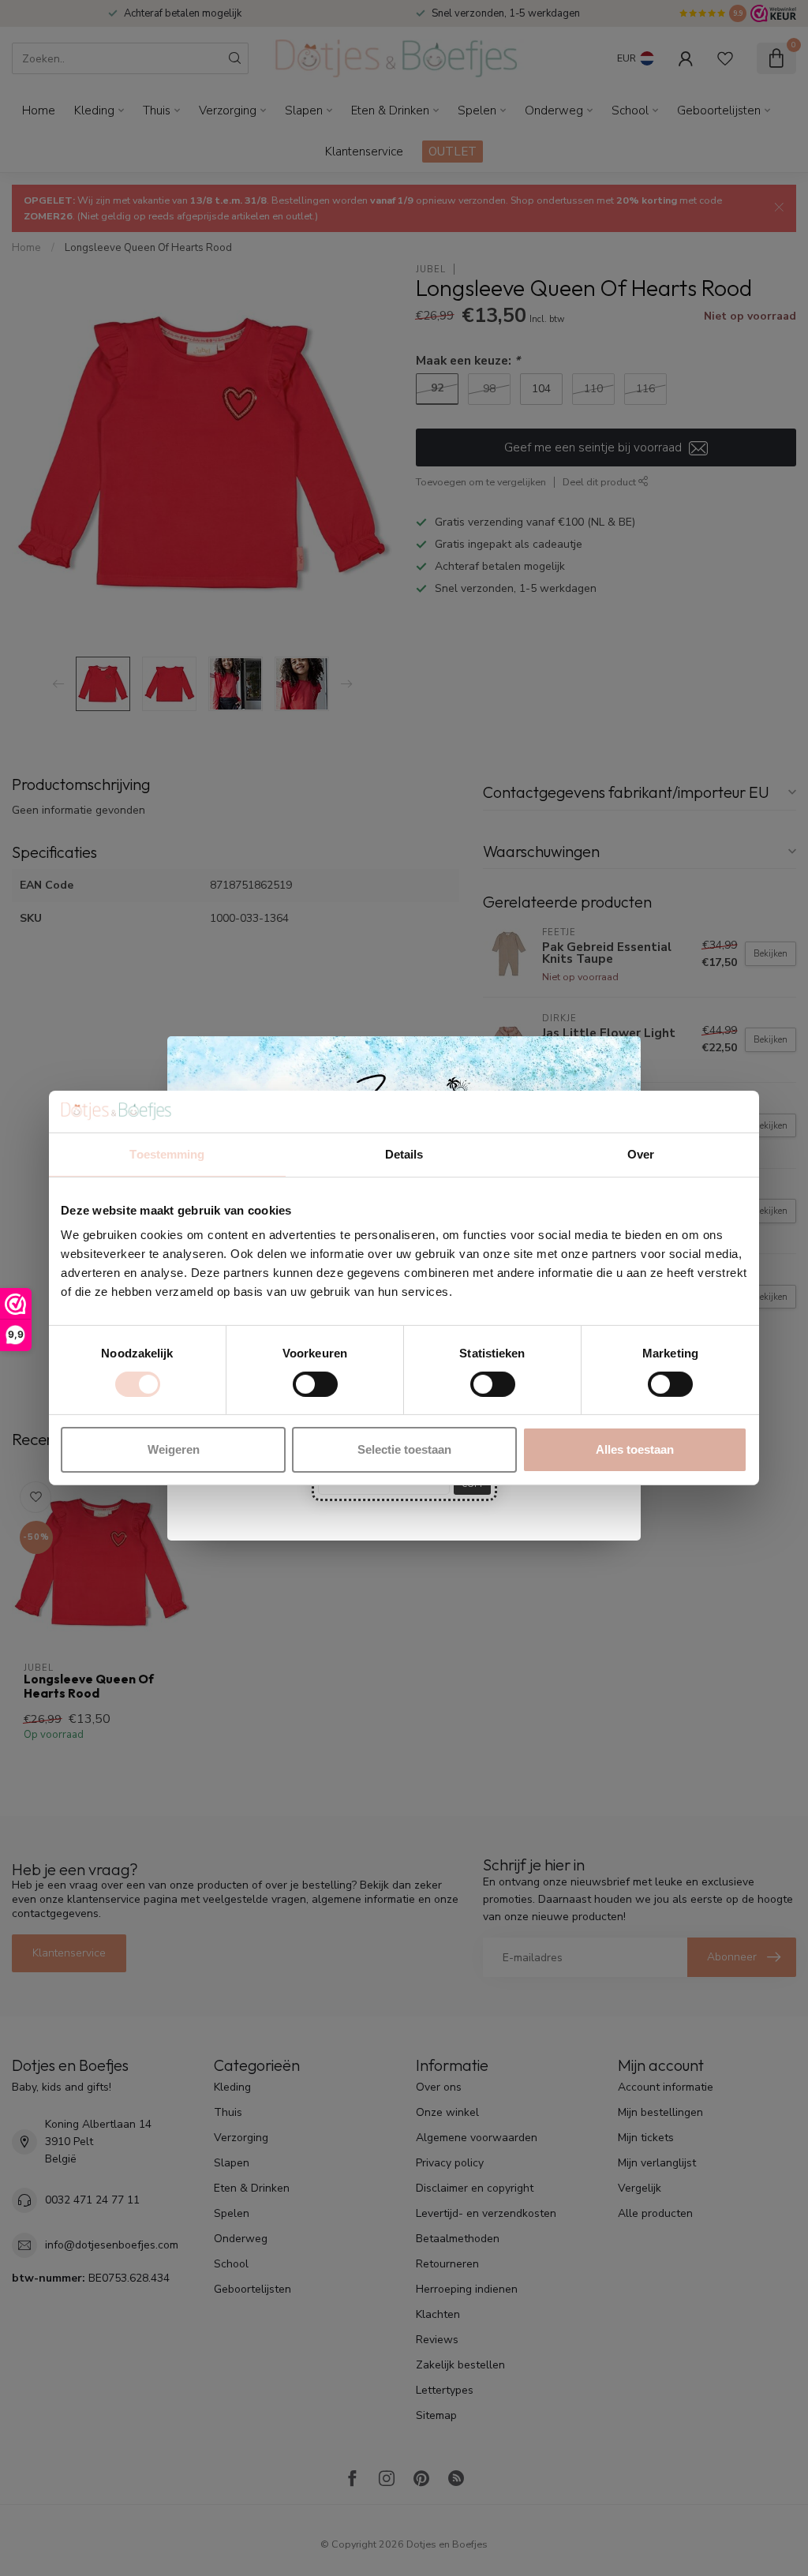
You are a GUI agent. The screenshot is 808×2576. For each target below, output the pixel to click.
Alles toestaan (635, 1449)
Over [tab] (641, 1153)
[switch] (315, 1384)
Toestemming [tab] (167, 1153)
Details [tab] (404, 1153)
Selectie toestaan (404, 1449)
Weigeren (174, 1449)
